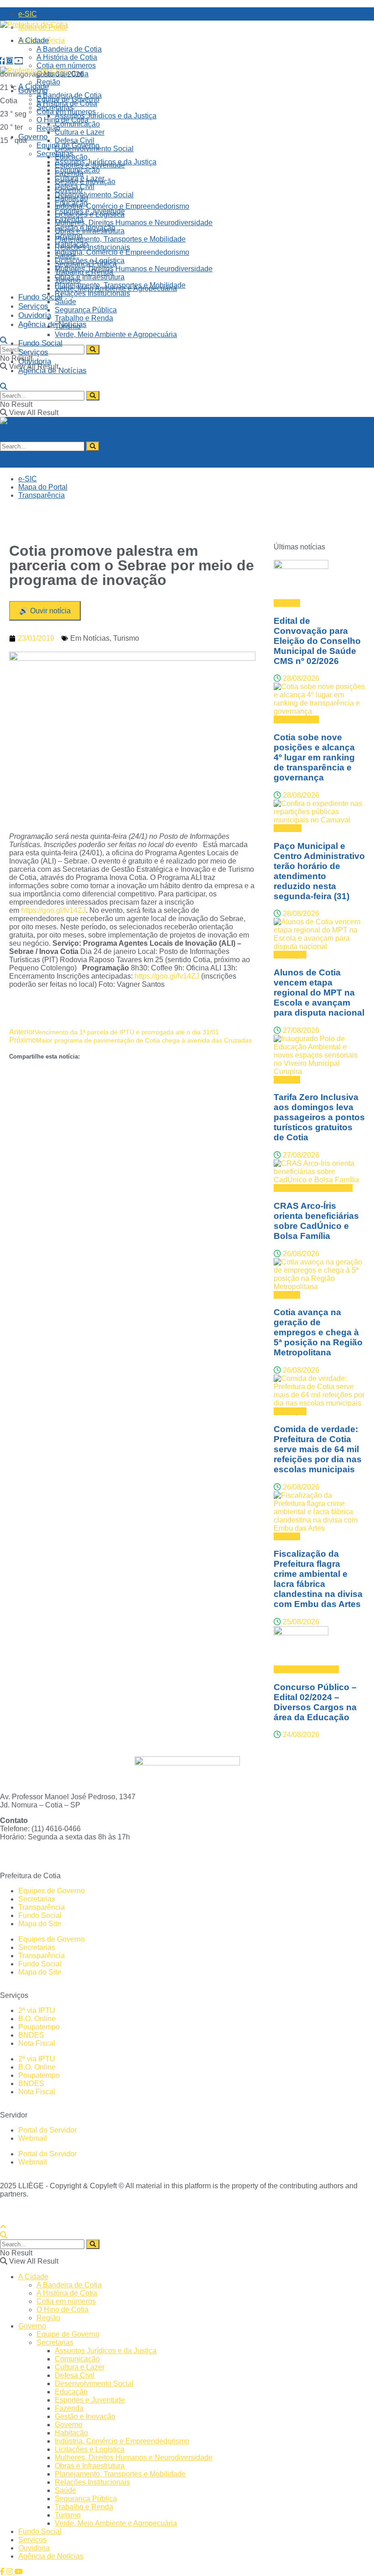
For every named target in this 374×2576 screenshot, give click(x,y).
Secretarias (55, 154)
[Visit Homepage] (34, 24)
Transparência (42, 495)
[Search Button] (4, 340)
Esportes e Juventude (90, 211)
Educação (71, 203)
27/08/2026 (300, 1030)
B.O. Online (37, 2019)
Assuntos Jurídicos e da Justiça (106, 116)
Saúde (65, 302)
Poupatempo (39, 2027)
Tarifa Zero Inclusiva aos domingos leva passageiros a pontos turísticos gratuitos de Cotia (319, 1117)
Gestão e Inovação (85, 228)
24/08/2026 (300, 1735)
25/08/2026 (300, 1622)
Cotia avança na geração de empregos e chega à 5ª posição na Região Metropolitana (318, 1332)
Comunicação (77, 170)
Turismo (68, 326)
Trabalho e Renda (84, 318)
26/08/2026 (300, 1254)
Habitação (71, 244)
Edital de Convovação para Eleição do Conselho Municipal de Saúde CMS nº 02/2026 (317, 641)
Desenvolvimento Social (94, 195)
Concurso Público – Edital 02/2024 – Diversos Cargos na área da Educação (315, 1702)
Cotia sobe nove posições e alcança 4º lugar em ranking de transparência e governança (314, 757)
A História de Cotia (67, 57)
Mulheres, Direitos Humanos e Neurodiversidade (134, 223)
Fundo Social (40, 297)
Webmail (33, 2138)
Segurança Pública (86, 310)
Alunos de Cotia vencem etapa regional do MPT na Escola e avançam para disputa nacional (319, 993)
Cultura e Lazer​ (80, 132)
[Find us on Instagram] (10, 61)
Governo (33, 137)
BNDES (31, 2035)
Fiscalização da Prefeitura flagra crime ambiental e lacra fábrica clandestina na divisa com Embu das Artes (318, 1579)
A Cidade (34, 40)
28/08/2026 (300, 678)
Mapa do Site (40, 1924)
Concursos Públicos (306, 1669)
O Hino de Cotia (62, 120)
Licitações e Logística (90, 261)
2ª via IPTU (37, 2010)
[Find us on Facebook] (3, 61)
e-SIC (28, 14)
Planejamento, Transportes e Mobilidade (120, 239)
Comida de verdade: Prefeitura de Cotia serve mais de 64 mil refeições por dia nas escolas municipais (318, 1449)
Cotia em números (66, 66)
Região (48, 128)
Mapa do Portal (43, 487)
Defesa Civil (75, 140)
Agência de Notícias (52, 324)
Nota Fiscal (37, 2043)
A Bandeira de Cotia (69, 49)
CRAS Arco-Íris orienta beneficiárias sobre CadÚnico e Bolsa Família (316, 1221)
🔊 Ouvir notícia (45, 611)
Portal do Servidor (47, 2130)
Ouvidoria (35, 315)
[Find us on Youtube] (19, 61)
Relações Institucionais (92, 247)
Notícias (96, 638)
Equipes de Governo (52, 1891)
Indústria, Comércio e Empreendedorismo (122, 206)
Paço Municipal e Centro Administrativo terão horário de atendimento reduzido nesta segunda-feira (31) (319, 871)
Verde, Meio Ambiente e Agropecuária (116, 335)
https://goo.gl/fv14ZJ (53, 910)
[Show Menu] (3, 429)
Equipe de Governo (68, 145)
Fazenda (69, 219)
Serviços (33, 306)
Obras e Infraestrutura (90, 277)
